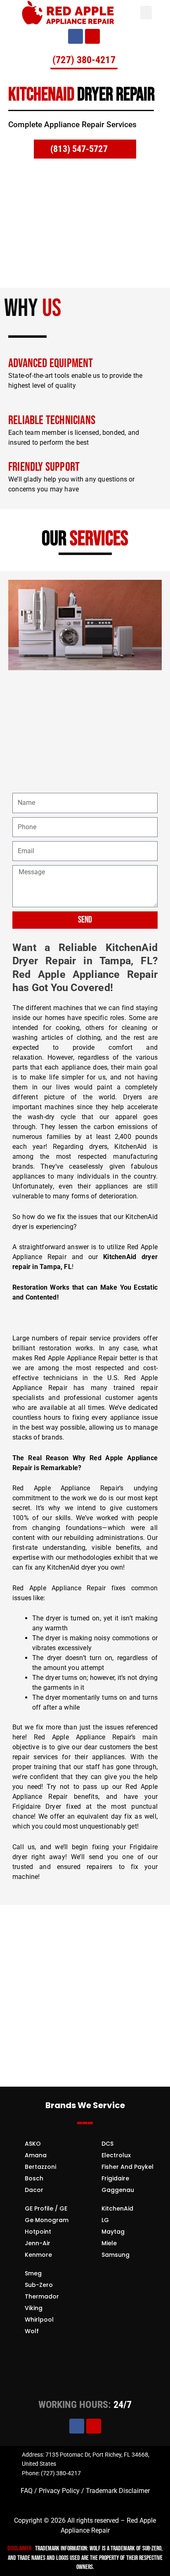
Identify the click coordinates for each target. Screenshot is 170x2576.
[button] (146, 13)
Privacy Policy (59, 2491)
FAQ (27, 2491)
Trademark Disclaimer (117, 2491)
